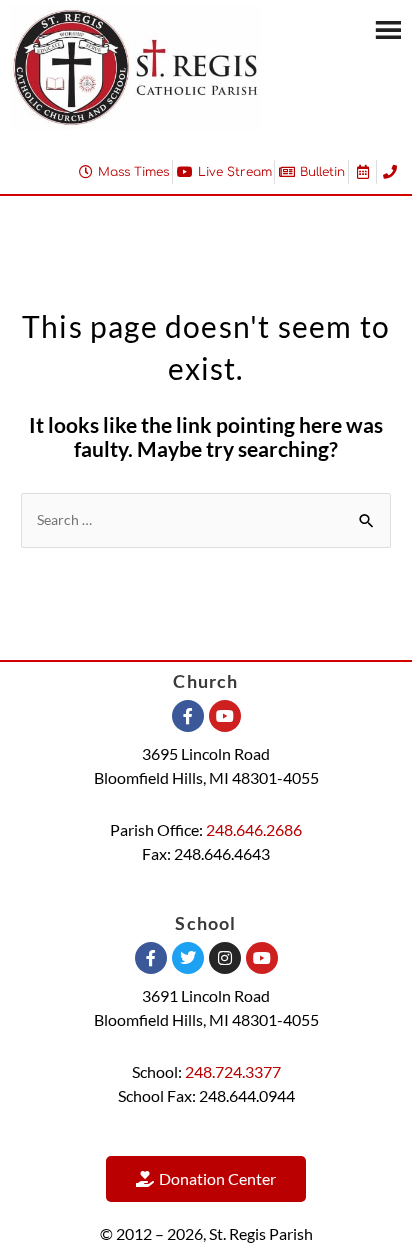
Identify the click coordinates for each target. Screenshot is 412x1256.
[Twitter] (188, 958)
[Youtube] (225, 716)
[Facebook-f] (188, 716)
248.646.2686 (254, 829)
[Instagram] (225, 958)
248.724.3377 (233, 1071)
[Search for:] (206, 518)
